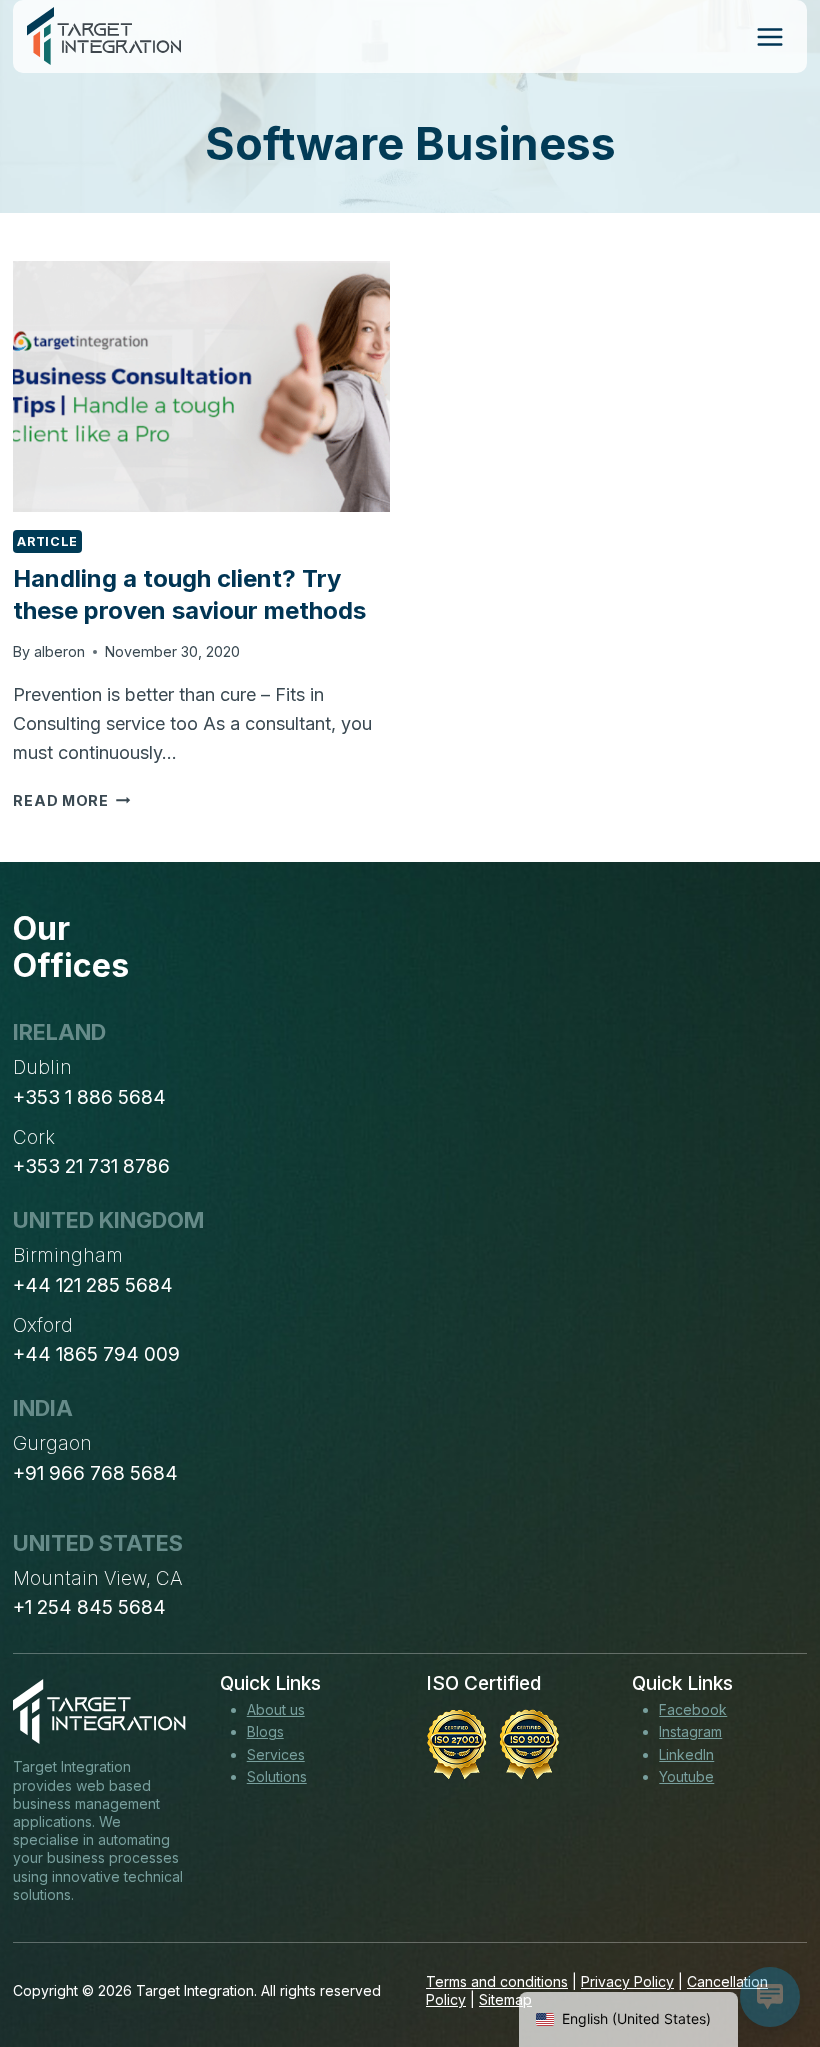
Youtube (686, 1776)
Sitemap (505, 1999)
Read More (71, 800)
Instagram (690, 1731)
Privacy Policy (627, 1981)
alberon (59, 651)
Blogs (265, 1731)
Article (47, 541)
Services (276, 1754)
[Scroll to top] (768, 1958)
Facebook (693, 1709)
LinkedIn (686, 1754)
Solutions (277, 1776)
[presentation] (201, 386)
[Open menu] (769, 36)
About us (276, 1709)
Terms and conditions (497, 1981)
